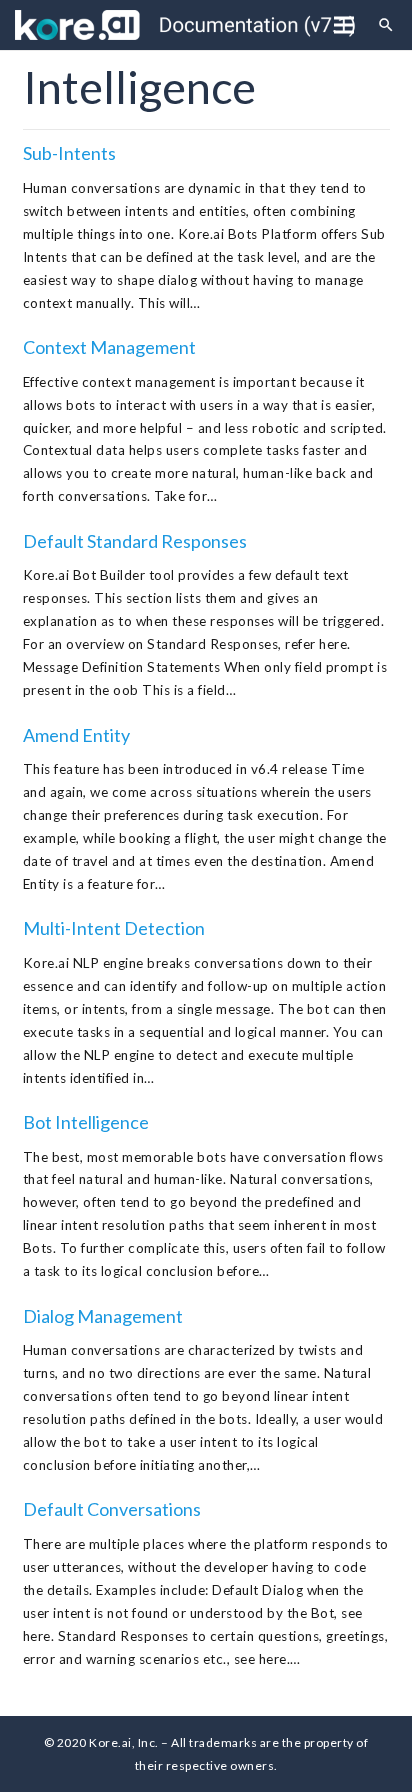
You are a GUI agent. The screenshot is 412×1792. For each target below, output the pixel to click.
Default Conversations (112, 1509)
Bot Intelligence (86, 1122)
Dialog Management (103, 1316)
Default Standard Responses (135, 541)
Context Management (109, 347)
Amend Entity (76, 735)
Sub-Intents (69, 153)
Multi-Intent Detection (114, 928)
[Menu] (344, 25)
